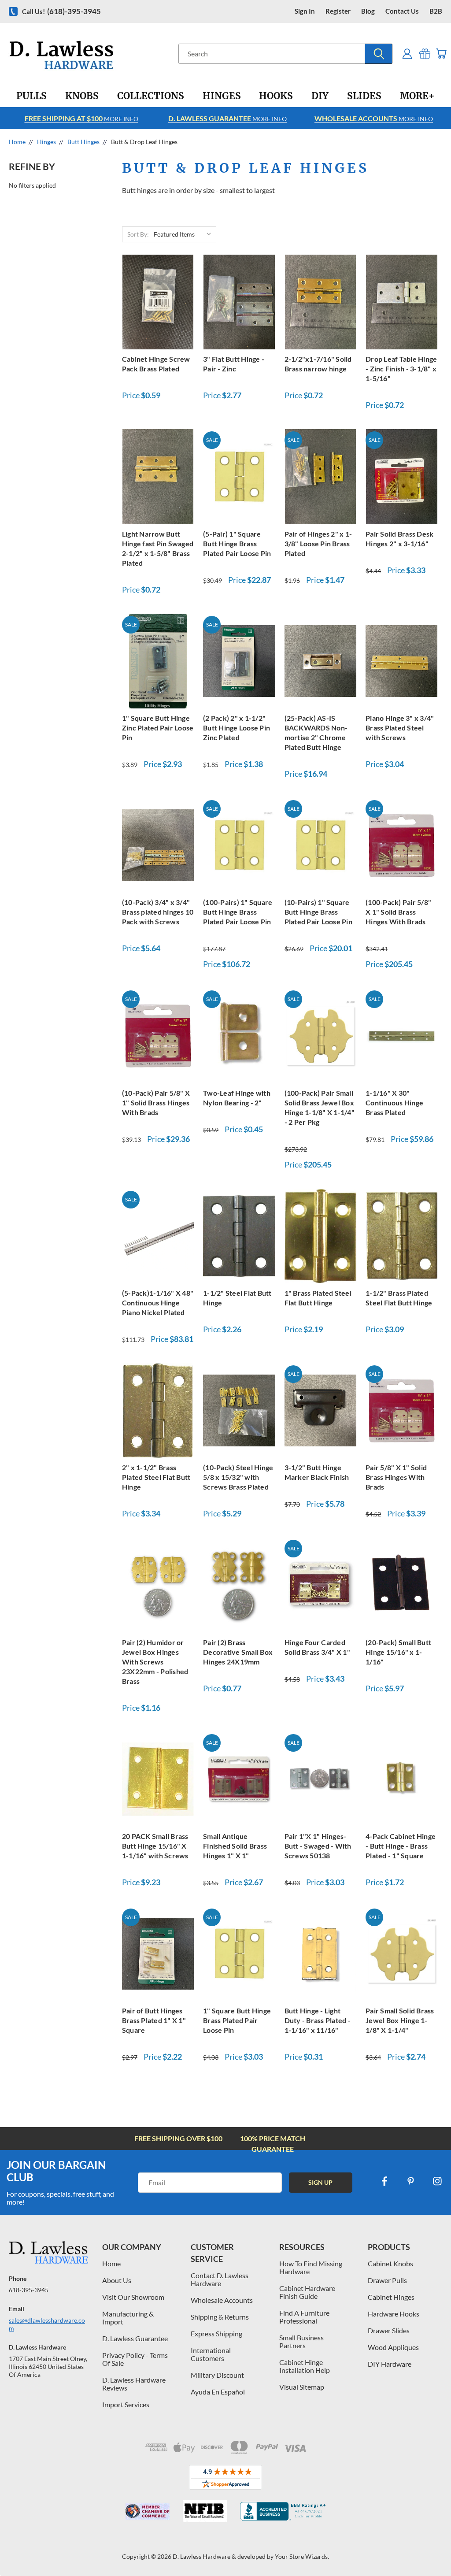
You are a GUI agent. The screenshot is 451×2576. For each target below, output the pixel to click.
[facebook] (384, 2181)
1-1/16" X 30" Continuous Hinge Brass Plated (394, 1103)
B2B (436, 11)
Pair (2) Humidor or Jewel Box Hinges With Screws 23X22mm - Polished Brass (155, 1662)
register (338, 11)
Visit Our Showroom (133, 2297)
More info (81, 118)
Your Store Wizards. (302, 2556)
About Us (117, 2280)
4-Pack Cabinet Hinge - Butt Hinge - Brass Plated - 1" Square (401, 1846)
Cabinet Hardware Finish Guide (307, 2292)
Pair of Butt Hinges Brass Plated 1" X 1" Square (154, 2020)
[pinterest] (411, 2181)
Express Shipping (216, 2333)
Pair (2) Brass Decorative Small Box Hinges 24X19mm (238, 1652)
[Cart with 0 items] (441, 54)
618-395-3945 (29, 2290)
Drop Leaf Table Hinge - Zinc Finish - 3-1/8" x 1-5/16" (401, 369)
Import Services (126, 2404)
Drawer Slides (389, 2330)
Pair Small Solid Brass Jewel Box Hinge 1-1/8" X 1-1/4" (400, 2020)
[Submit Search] (379, 54)
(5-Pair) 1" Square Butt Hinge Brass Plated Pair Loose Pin (237, 543)
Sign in (305, 11)
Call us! (61, 11)
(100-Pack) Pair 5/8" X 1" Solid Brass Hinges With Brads (398, 912)
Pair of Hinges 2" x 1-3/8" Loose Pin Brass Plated (318, 543)
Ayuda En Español (218, 2392)
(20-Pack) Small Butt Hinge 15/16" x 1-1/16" (398, 1652)
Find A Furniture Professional (304, 2317)
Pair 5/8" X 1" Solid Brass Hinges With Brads (396, 1477)
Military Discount (217, 2375)
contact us (402, 11)
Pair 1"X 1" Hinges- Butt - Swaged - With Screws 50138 (318, 1846)
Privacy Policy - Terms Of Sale (135, 2359)
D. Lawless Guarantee (135, 2338)
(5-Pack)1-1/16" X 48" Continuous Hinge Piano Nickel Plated (158, 1303)
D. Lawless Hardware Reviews (134, 2384)
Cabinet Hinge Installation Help (305, 2366)
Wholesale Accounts (222, 2300)
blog (368, 11)
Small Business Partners (301, 2341)
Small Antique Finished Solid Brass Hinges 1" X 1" (235, 1846)
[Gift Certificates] (425, 54)
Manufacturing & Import (128, 2318)
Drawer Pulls (387, 2280)
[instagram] (437, 2181)
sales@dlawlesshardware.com (47, 2324)
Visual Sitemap (302, 2387)
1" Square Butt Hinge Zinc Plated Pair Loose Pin (158, 728)
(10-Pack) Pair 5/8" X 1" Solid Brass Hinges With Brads (156, 1103)
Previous (438, 2548)
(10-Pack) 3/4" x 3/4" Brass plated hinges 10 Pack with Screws (158, 912)
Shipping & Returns (220, 2317)
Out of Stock (402, 301)
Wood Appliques (393, 2347)
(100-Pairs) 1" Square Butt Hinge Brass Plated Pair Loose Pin (238, 912)
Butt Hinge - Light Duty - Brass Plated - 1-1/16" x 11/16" (318, 2020)
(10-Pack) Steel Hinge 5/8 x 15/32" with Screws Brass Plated (238, 1477)
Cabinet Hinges (391, 2297)
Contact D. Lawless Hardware (220, 2279)
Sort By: (138, 234)
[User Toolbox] (407, 54)
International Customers (211, 2354)
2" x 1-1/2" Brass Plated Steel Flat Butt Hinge (156, 1477)
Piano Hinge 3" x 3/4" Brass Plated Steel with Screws (400, 728)
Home (111, 2263)
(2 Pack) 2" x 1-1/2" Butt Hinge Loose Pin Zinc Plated (237, 728)
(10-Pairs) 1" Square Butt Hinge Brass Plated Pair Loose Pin (318, 912)
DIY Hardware (390, 2364)
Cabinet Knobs (390, 2263)
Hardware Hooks (394, 2314)
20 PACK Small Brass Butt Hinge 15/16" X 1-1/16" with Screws (155, 1846)
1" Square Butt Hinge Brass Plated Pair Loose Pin (237, 2020)
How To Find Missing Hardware (311, 2267)
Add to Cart (158, 301)
